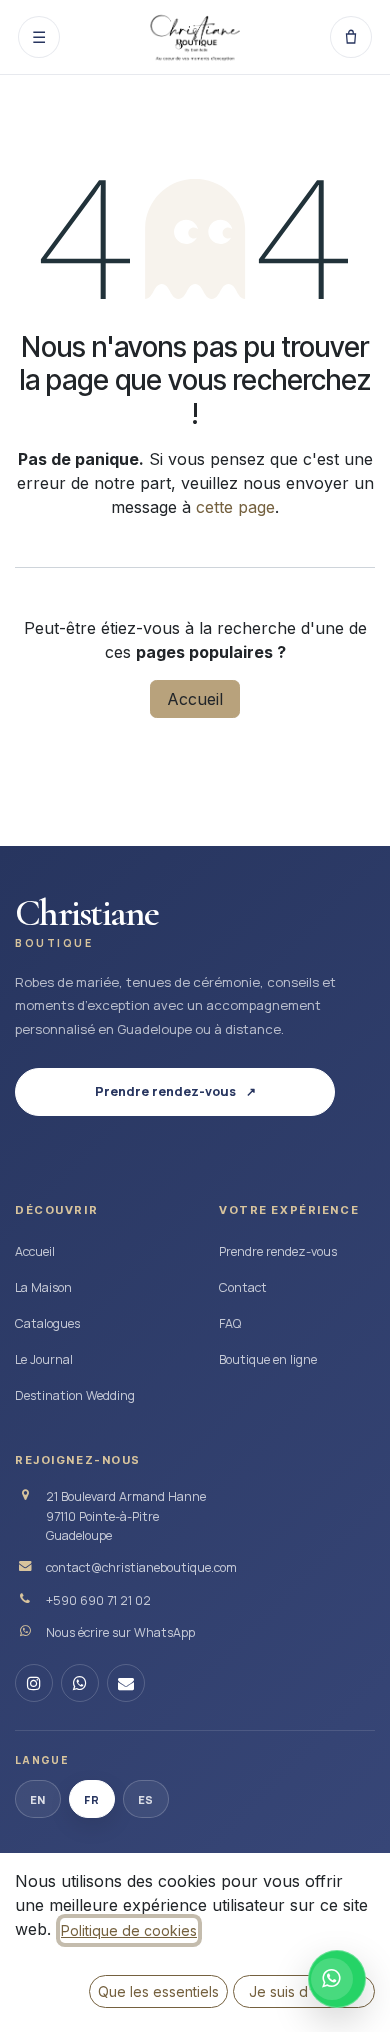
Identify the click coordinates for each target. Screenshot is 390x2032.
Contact (243, 1287)
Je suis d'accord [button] (304, 1991)
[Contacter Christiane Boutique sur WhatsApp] (337, 1979)
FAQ (230, 1323)
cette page (235, 507)
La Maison (43, 1287)
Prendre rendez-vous (278, 1251)
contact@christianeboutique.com (141, 1567)
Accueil (195, 699)
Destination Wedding (75, 1395)
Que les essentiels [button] (158, 1991)
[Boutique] (351, 37)
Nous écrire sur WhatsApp (120, 1632)
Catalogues (47, 1323)
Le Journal (44, 1359)
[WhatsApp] (80, 1683)
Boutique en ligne (268, 1359)
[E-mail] (126, 1683)
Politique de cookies (129, 1930)
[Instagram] (34, 1683)
